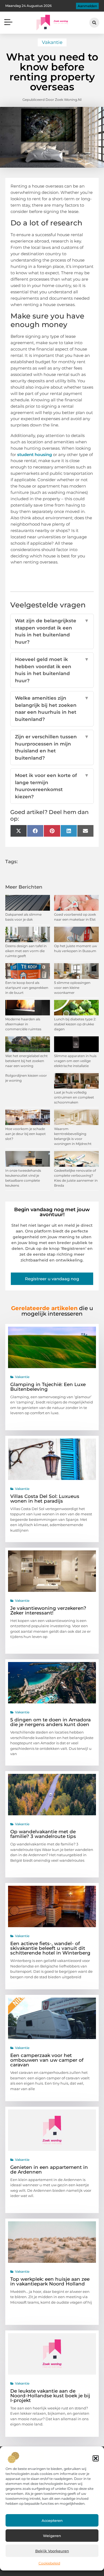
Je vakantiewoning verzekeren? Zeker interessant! (48, 1610)
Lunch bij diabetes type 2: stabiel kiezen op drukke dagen (75, 1024)
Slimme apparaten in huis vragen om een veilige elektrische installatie (75, 1061)
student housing (35, 455)
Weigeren (52, 2536)
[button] (96, 2458)
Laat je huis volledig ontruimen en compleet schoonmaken (74, 1097)
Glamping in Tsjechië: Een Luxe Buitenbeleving (48, 1387)
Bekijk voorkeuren (52, 2551)
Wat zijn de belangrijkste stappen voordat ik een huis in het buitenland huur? (52, 631)
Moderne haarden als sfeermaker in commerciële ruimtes (23, 1024)
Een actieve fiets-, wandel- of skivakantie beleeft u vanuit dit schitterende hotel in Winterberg (50, 1948)
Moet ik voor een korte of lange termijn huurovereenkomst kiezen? (52, 786)
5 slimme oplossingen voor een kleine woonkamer (72, 988)
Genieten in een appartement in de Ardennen (49, 2170)
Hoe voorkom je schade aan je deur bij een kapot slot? (26, 1134)
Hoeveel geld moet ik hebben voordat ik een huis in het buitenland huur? (52, 670)
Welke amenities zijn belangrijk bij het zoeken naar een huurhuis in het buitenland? (52, 709)
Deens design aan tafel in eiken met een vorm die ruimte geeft (26, 951)
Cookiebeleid (49, 2563)
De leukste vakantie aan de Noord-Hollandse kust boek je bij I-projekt (50, 2396)
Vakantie (52, 42)
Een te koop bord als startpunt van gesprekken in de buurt (27, 988)
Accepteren (52, 2520)
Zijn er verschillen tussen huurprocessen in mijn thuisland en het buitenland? (52, 747)
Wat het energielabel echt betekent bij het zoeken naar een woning (26, 1061)
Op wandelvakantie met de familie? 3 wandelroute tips (43, 1834)
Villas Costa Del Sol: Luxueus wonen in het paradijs (45, 1499)
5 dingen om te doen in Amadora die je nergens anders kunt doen (50, 1722)
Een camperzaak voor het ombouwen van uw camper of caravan (47, 2060)
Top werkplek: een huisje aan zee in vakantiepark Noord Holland (50, 2281)
